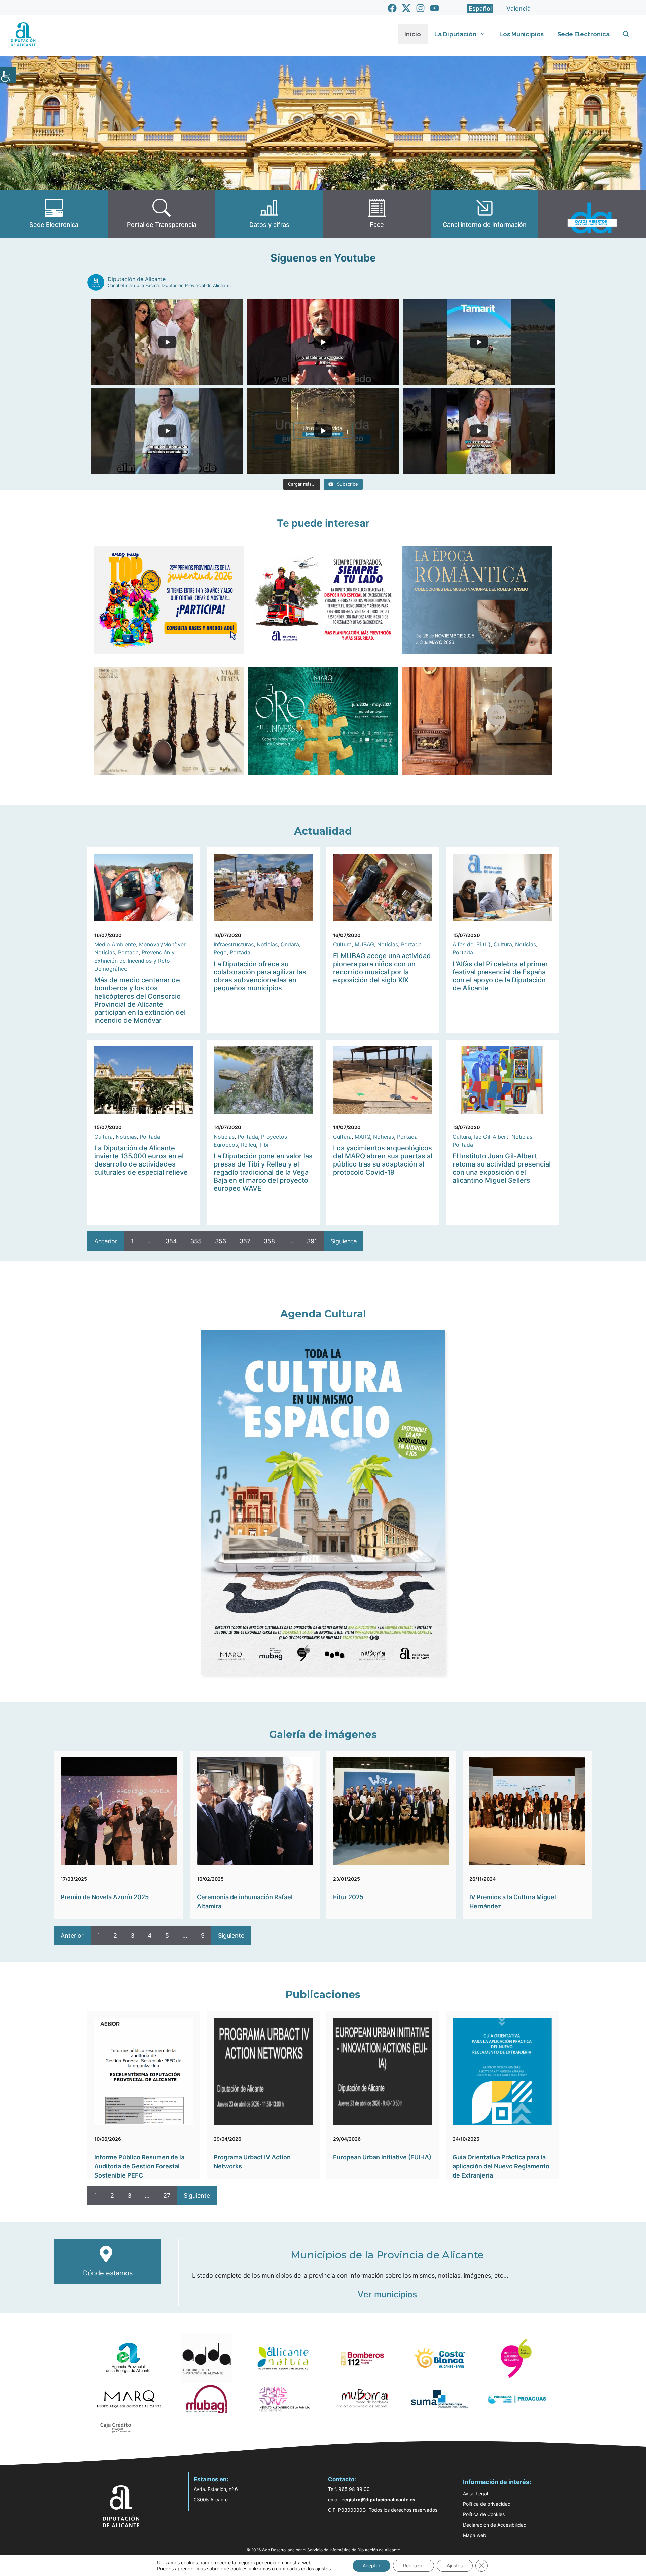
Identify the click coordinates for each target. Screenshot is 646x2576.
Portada (128, 952)
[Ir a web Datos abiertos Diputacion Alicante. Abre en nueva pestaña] (592, 214)
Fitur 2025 (348, 1897)
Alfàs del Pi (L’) (472, 944)
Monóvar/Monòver (162, 944)
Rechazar (414, 2565)
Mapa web (475, 2535)
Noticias (105, 952)
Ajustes (455, 2565)
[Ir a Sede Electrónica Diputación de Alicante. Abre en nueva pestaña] (54, 214)
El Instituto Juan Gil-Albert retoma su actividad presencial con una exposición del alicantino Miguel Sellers (502, 1168)
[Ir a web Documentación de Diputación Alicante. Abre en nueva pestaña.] (269, 214)
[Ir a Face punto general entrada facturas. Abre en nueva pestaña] (377, 214)
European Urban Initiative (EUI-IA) (382, 2157)
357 (245, 1241)
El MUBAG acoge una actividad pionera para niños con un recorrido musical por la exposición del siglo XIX (382, 968)
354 (171, 1241)
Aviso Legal (475, 2493)
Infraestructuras (234, 944)
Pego (220, 952)
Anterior (106, 1241)
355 (196, 1241)
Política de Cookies (484, 2514)
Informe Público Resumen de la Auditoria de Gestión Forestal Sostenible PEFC (139, 2166)
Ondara (290, 944)
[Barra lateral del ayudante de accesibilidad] (8, 75)
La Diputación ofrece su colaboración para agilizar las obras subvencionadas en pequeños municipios (260, 976)
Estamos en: (211, 2479)
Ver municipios (387, 2294)
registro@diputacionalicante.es (379, 2499)
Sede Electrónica (583, 34)
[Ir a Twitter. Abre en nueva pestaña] (406, 8)
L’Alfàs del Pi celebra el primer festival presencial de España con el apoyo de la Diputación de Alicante (500, 976)
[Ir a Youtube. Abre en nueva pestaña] (435, 8)
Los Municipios (522, 34)
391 (312, 1241)
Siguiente (344, 1241)
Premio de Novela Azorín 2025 (105, 1897)
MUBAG (364, 944)
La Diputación (455, 34)
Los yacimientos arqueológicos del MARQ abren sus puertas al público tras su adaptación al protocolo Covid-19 (383, 1160)
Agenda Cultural (323, 1314)
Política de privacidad (487, 2504)
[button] (626, 34)
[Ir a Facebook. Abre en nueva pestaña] (392, 8)
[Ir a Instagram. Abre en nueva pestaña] (420, 8)
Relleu (248, 1145)
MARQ (362, 1137)
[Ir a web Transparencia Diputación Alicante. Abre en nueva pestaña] (161, 214)
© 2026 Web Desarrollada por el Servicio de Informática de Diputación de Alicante (323, 2550)
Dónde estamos (108, 2273)
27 (167, 2196)
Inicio (413, 34)
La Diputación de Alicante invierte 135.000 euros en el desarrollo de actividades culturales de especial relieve (141, 1160)
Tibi (264, 1145)
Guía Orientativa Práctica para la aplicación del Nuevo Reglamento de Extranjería (501, 2166)
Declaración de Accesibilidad (495, 2525)
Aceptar (371, 2565)
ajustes (323, 2568)
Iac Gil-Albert (491, 1137)
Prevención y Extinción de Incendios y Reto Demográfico (134, 961)
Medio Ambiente (115, 944)
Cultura (342, 944)
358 (269, 1241)
